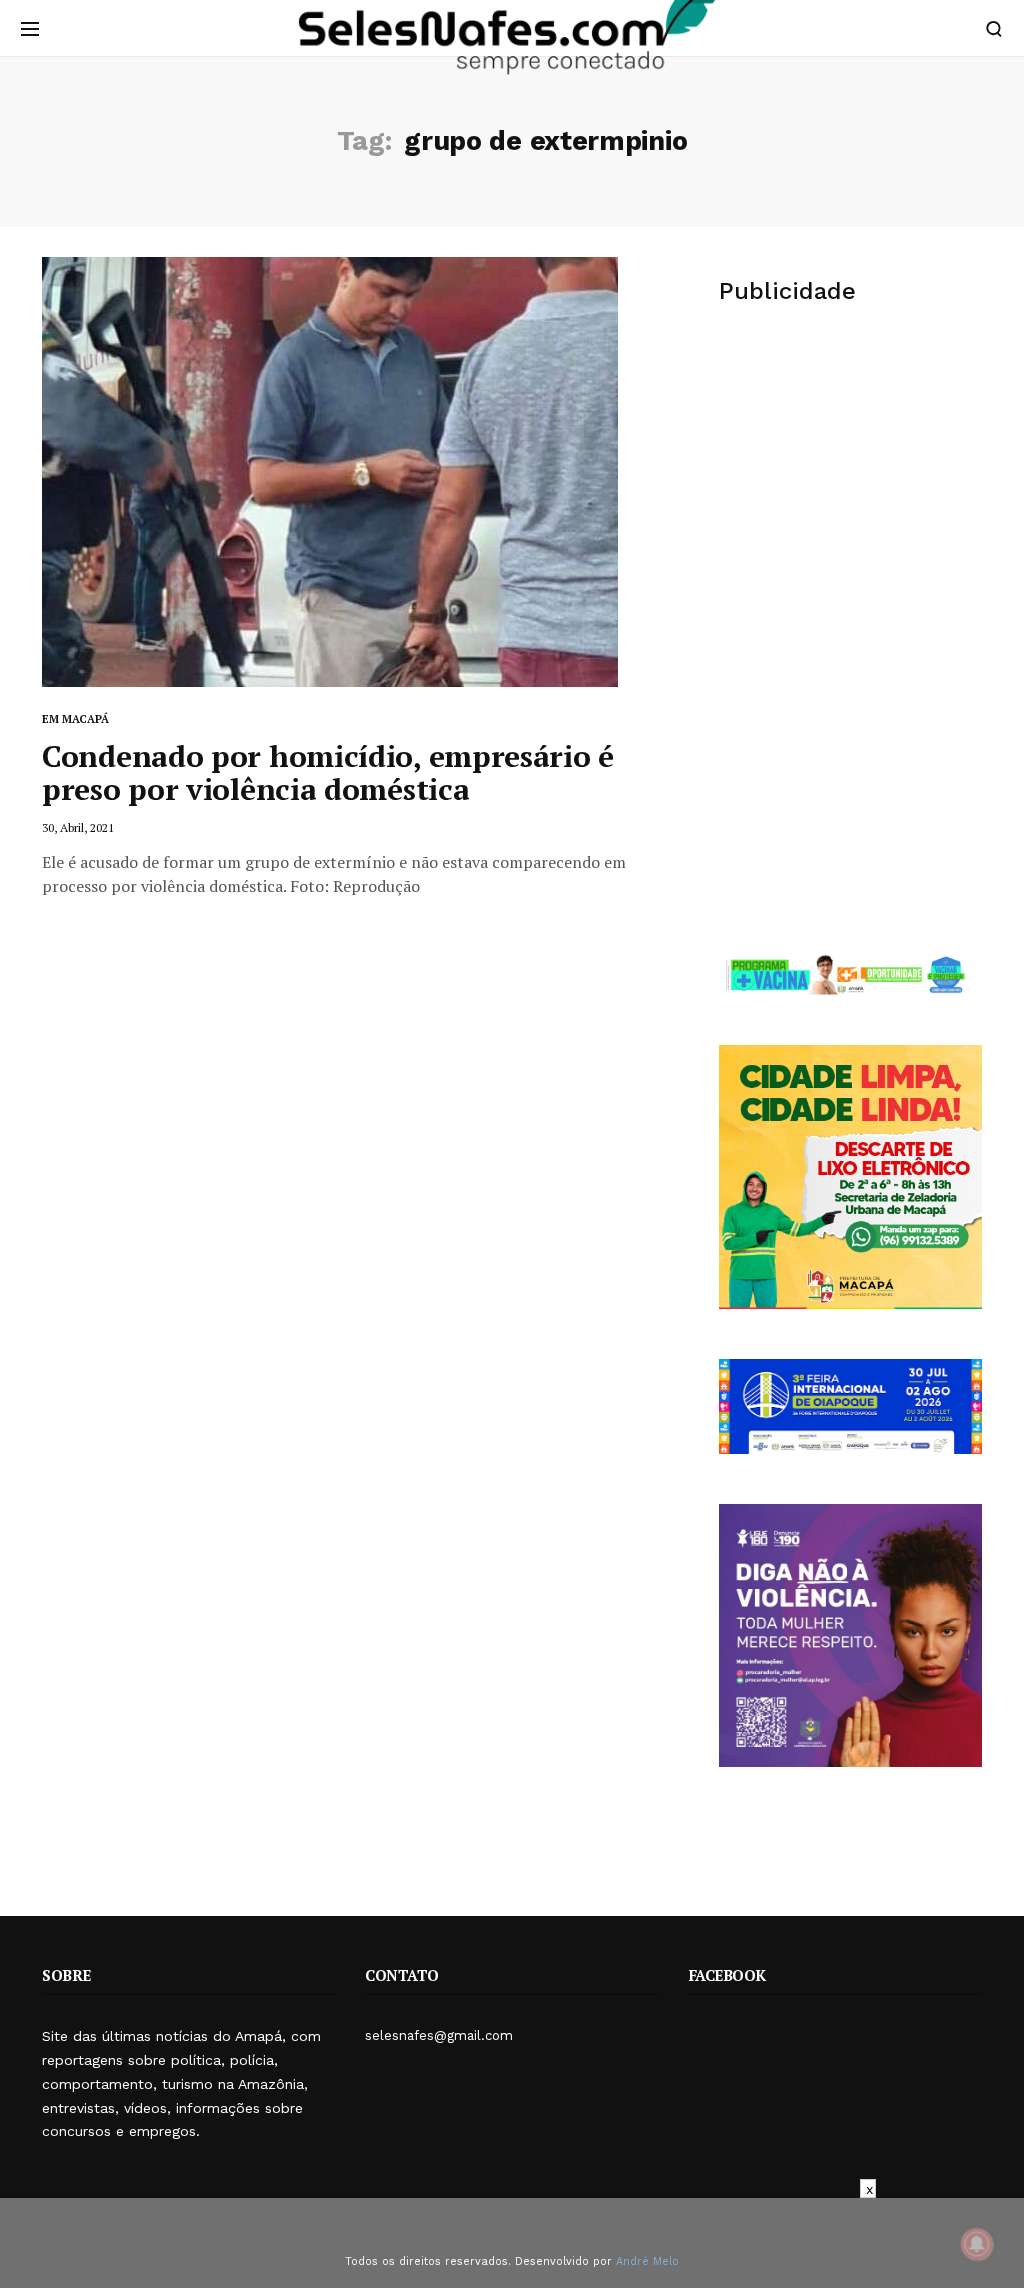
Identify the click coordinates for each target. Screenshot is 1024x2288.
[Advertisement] (850, 479)
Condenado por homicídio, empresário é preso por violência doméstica (328, 772)
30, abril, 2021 (78, 827)
